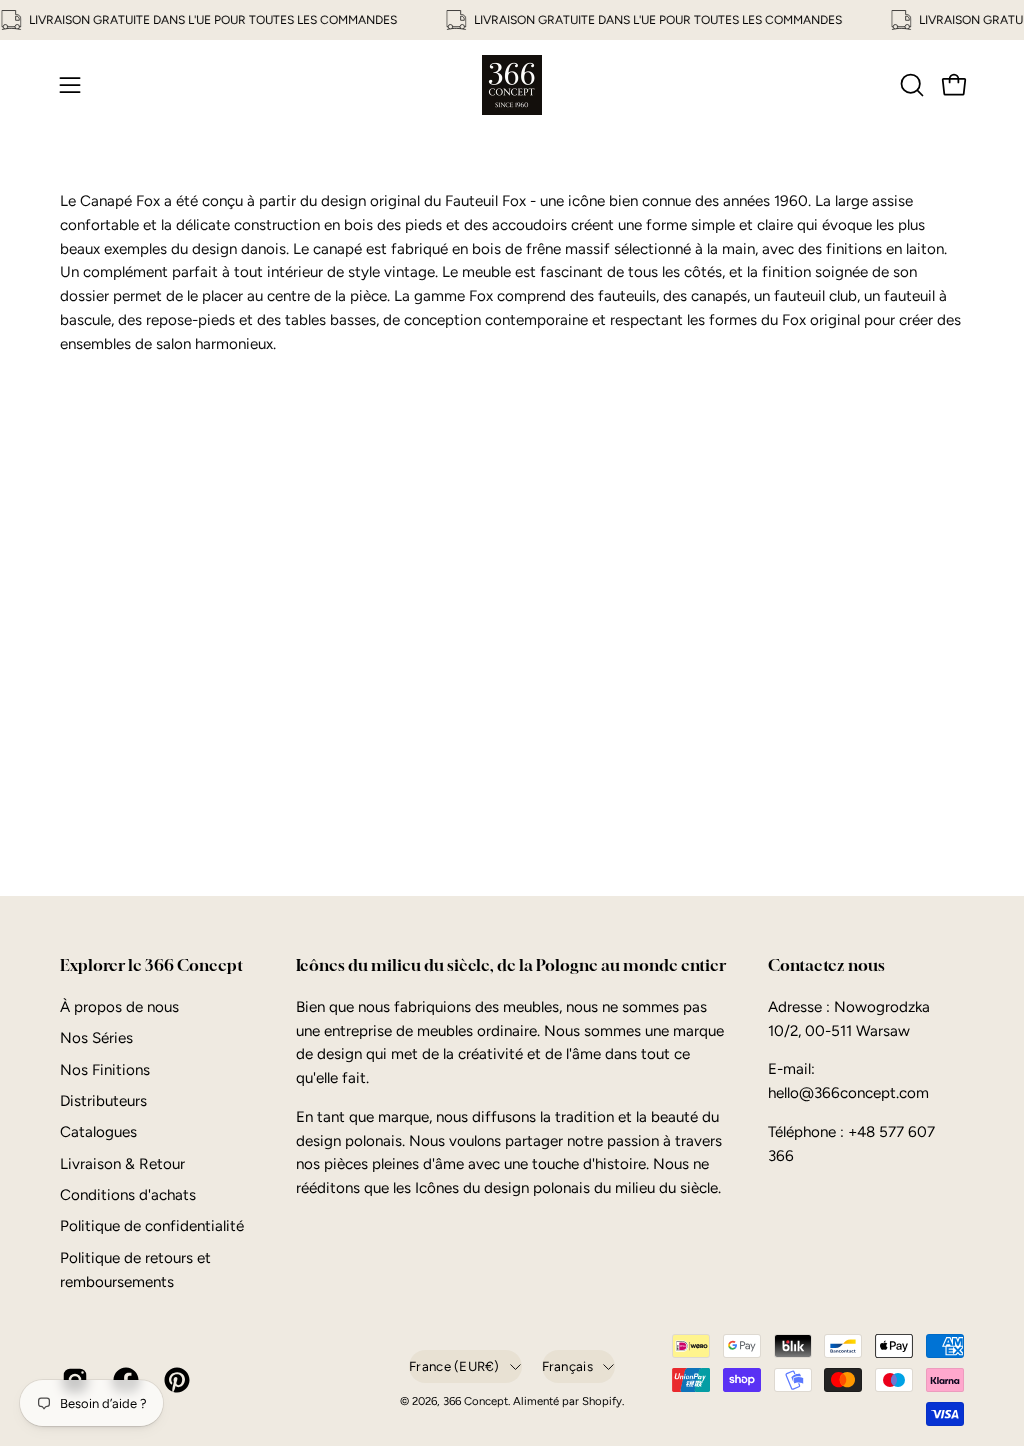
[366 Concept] (512, 85)
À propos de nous (119, 1007)
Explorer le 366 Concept (151, 965)
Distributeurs (103, 1101)
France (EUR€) (454, 1366)
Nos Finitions (105, 1069)
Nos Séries (96, 1038)
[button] (910, 85)
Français (567, 1366)
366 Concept (475, 1401)
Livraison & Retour (122, 1164)
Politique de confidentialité (152, 1226)
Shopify (602, 1401)
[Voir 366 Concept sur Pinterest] (174, 1380)
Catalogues (98, 1132)
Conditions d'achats (128, 1195)
